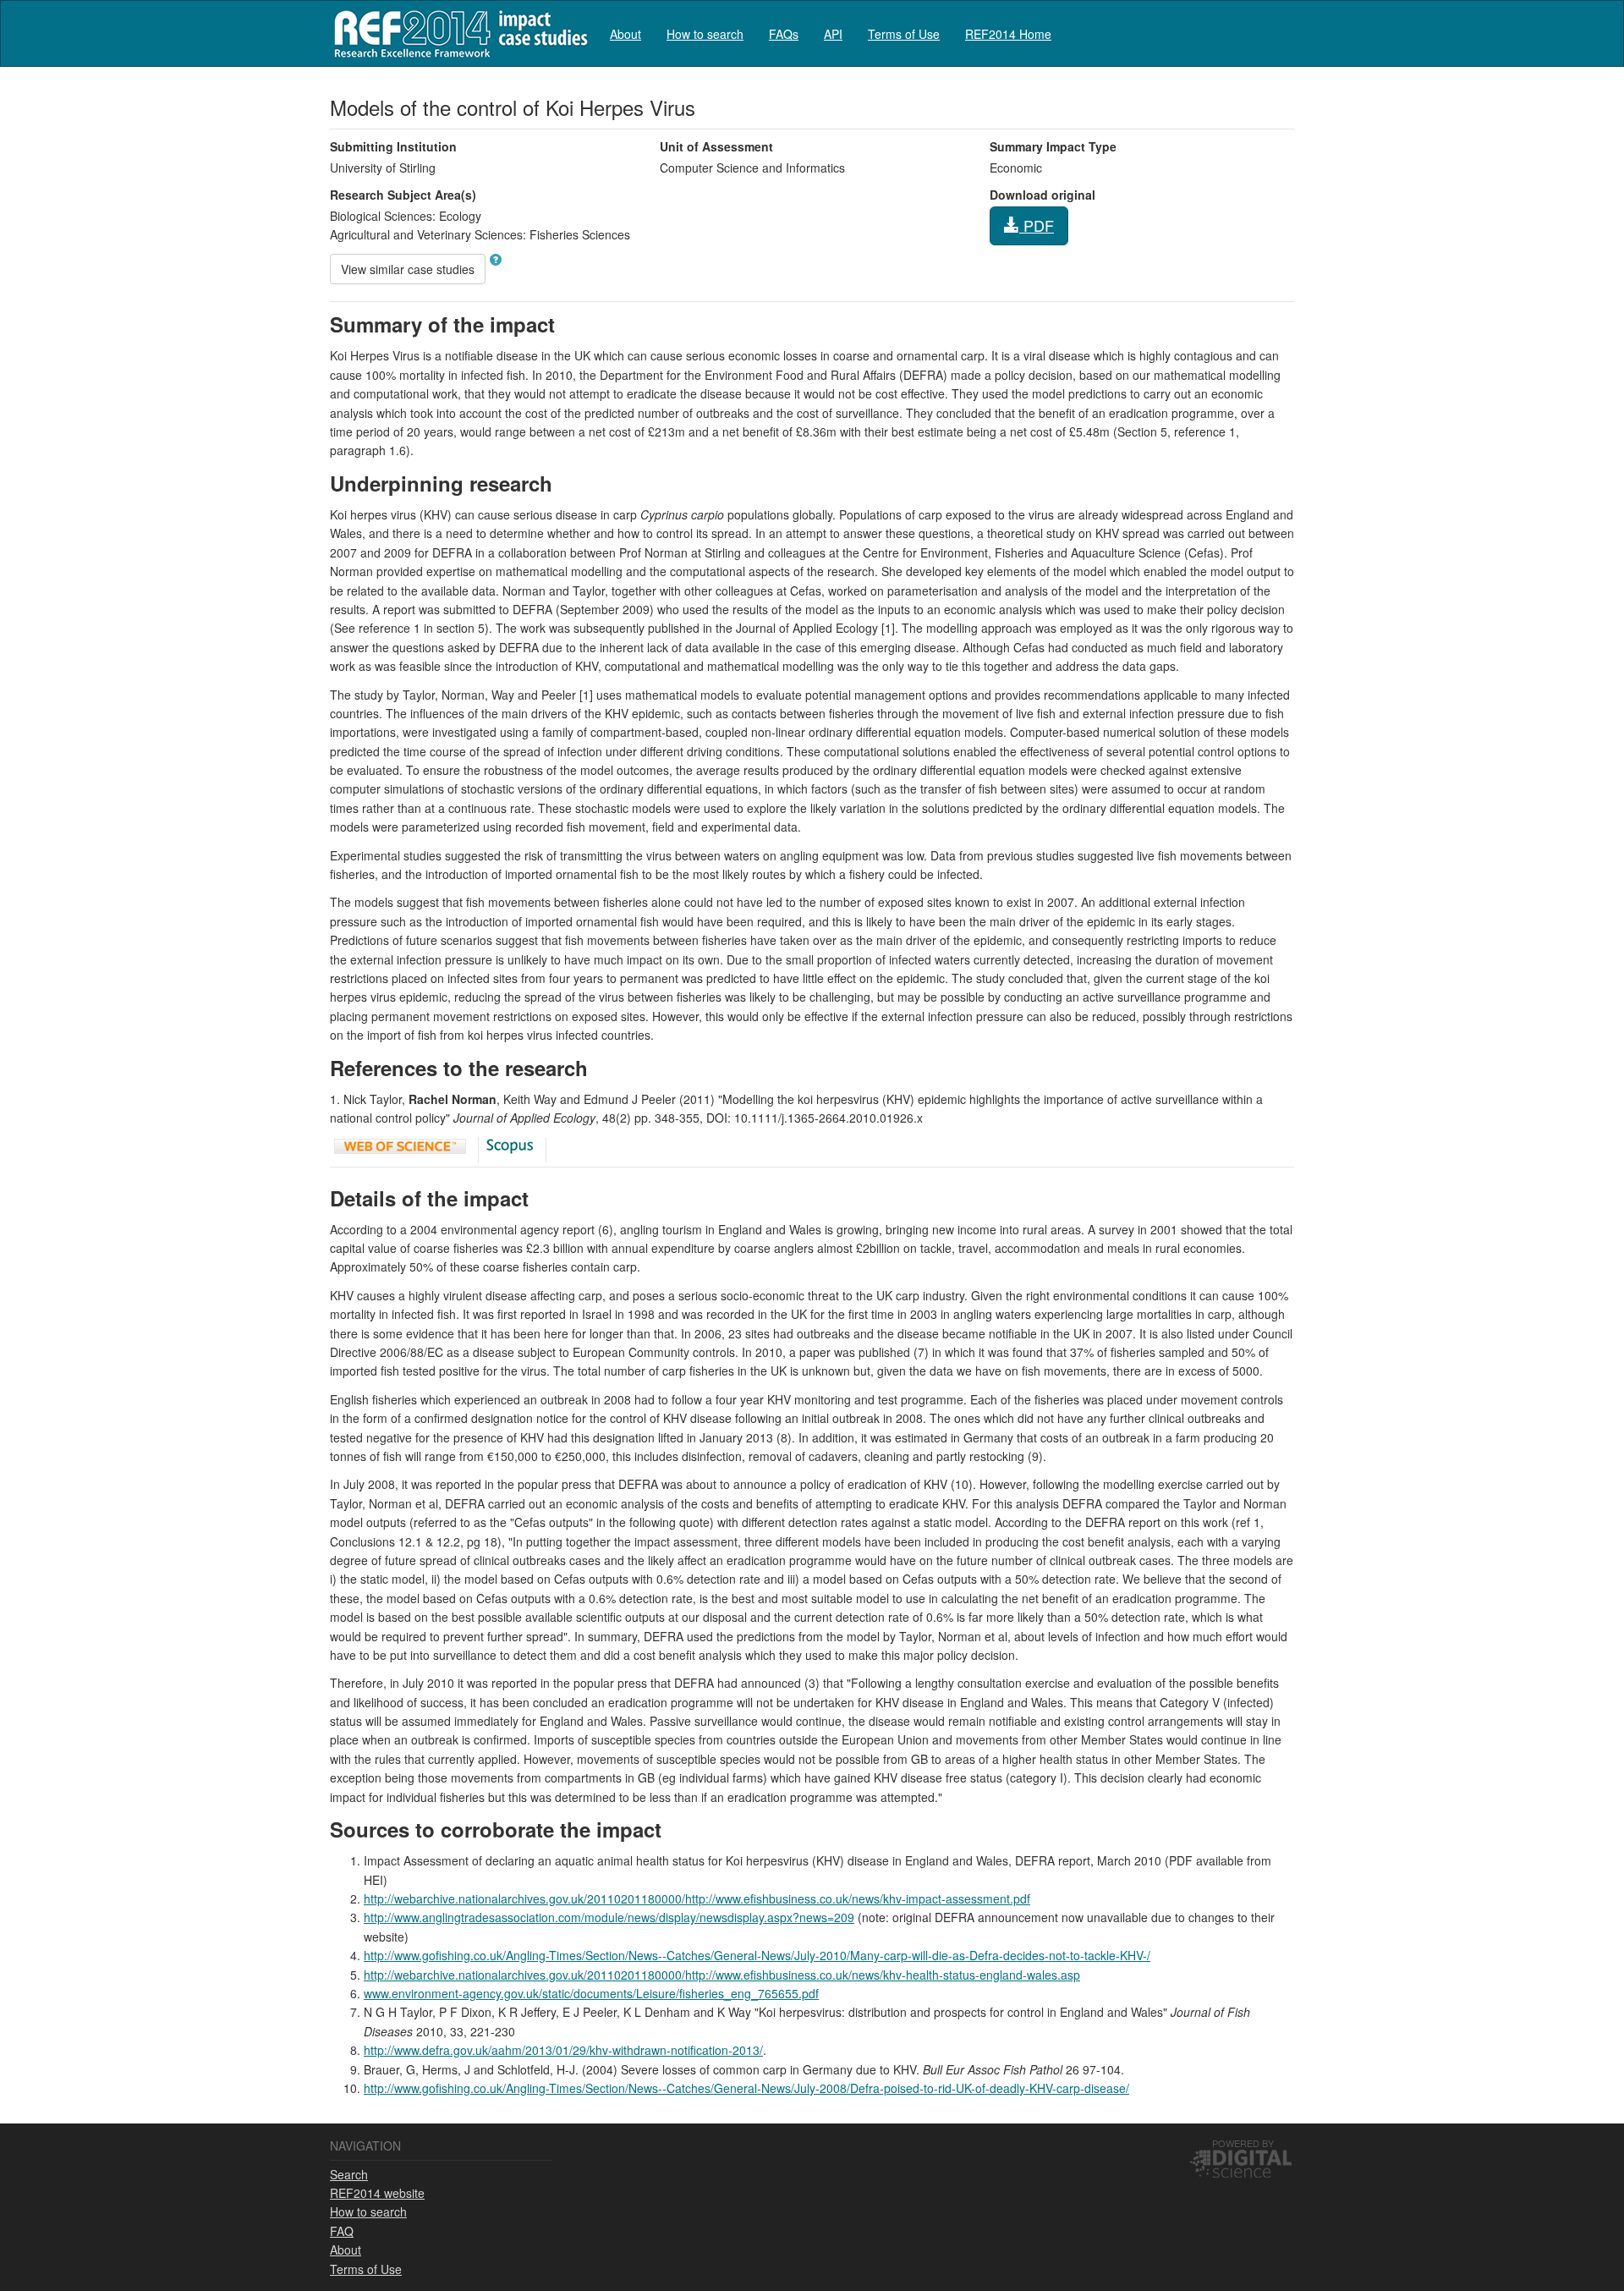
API (833, 34)
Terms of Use (904, 34)
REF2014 (457, 33)
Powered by (1243, 2143)
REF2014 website (377, 2193)
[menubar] (831, 33)
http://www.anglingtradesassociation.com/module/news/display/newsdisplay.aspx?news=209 (609, 1917)
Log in (1278, 27)
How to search (705, 34)
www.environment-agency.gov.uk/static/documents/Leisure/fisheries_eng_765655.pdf (591, 1993)
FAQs (784, 34)
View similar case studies (408, 269)
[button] (496, 260)
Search (349, 2174)
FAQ (342, 2231)
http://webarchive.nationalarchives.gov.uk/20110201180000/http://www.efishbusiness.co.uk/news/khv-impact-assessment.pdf (697, 1898)
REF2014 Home (1008, 34)
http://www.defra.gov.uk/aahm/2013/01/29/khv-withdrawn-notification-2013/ (563, 2050)
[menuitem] (625, 33)
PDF (1037, 225)
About (625, 34)
